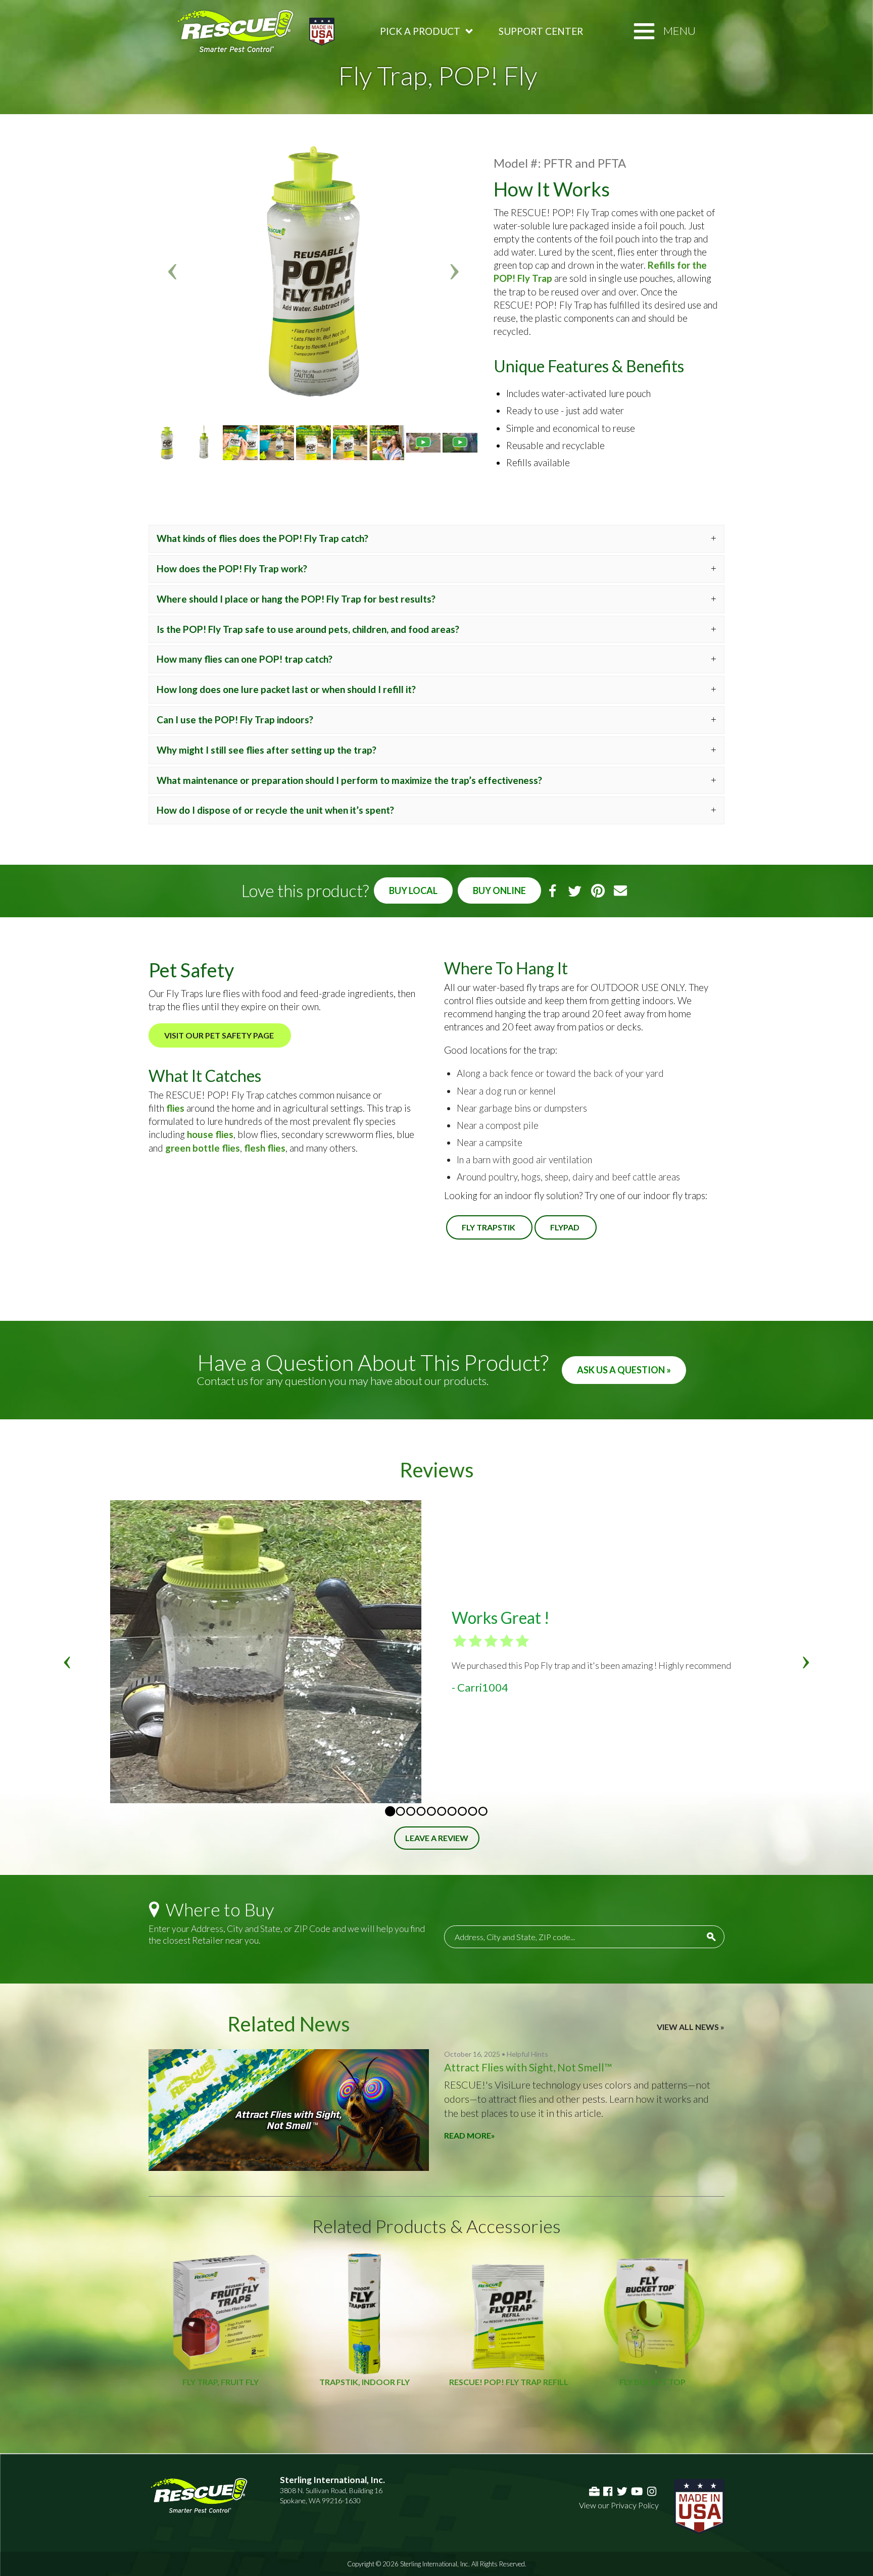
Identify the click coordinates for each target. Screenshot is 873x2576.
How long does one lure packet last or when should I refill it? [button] (286, 689)
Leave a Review (437, 1838)
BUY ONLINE (499, 890)
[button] (173, 271)
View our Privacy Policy (619, 2505)
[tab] (437, 539)
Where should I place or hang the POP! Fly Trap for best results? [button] (296, 599)
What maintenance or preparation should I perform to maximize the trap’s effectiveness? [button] (349, 780)
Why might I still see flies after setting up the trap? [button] (266, 750)
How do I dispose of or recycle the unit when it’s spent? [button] (275, 810)
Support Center (541, 31)
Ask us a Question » (624, 1370)
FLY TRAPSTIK (489, 1227)
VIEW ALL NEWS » (691, 2027)
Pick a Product (420, 31)
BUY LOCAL (413, 890)
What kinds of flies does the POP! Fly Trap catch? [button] (262, 538)
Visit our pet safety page (220, 1035)
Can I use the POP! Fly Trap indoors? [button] (235, 720)
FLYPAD (566, 1227)
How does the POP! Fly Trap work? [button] (232, 568)
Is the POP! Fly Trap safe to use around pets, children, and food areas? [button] (308, 629)
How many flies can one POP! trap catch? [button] (245, 659)
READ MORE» (470, 2135)
